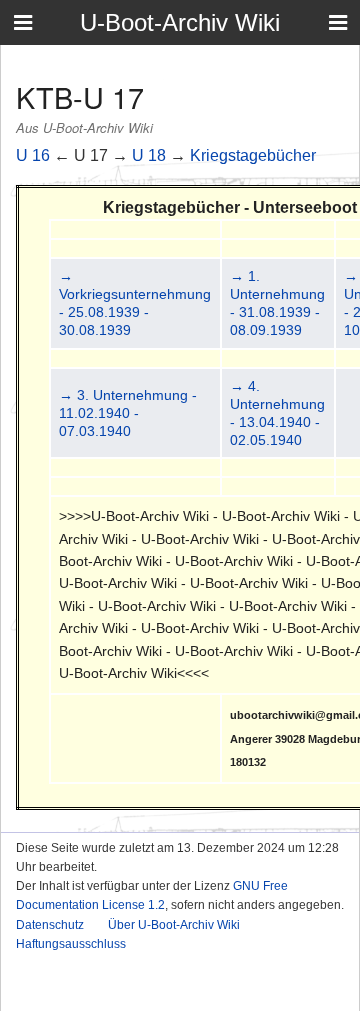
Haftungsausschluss (71, 944)
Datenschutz (50, 925)
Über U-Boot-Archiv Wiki (174, 925)
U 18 (149, 155)
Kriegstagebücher (253, 155)
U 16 (33, 155)
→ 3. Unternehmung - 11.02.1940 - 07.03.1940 (128, 413)
